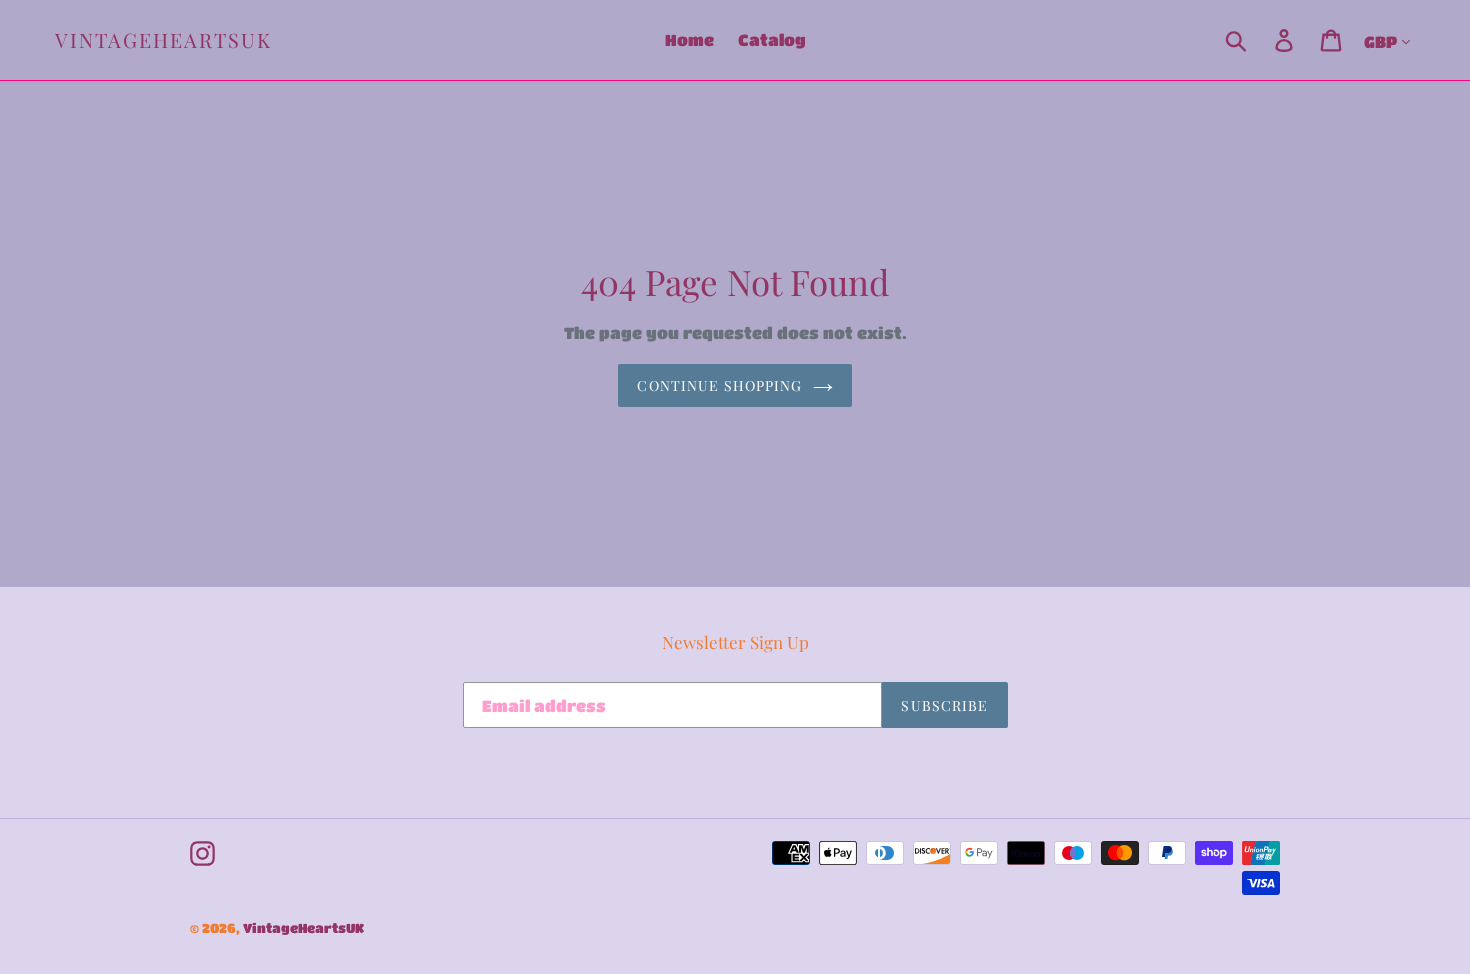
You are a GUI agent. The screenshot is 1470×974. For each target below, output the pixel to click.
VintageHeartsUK (163, 40)
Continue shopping (719, 385)
